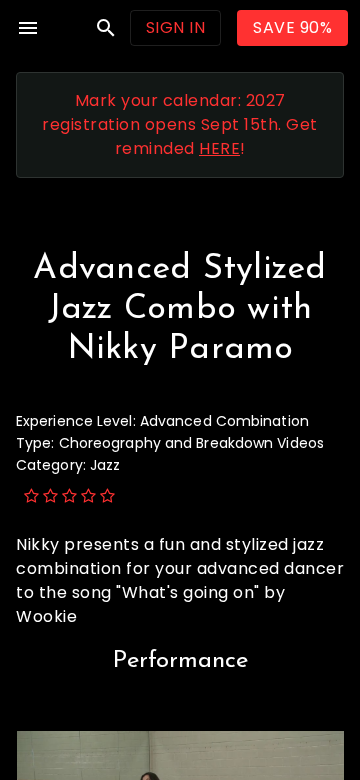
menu (28, 28)
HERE (219, 148)
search (106, 28)
